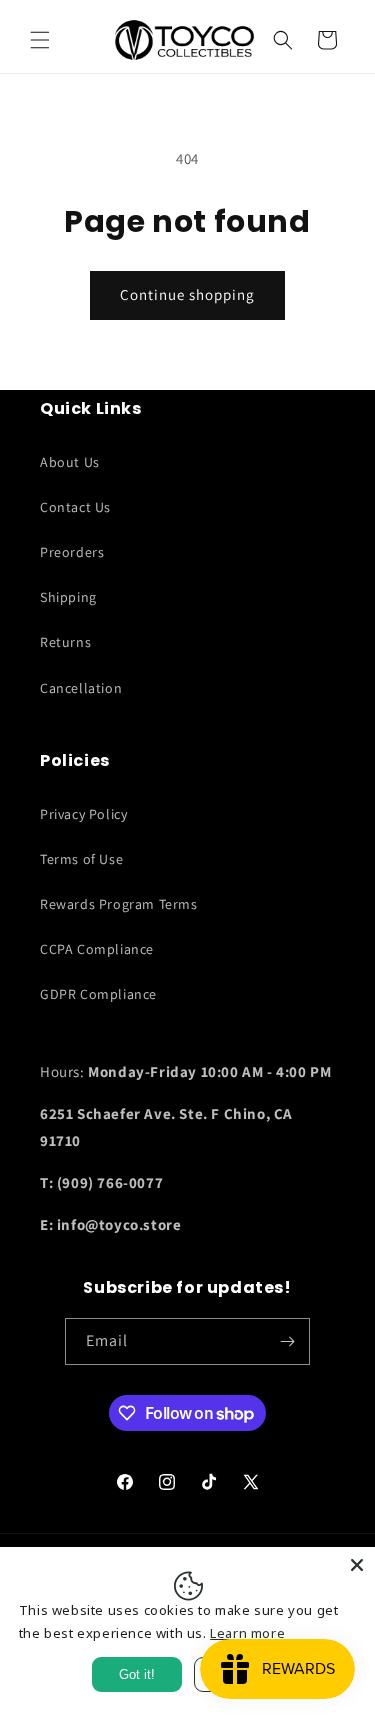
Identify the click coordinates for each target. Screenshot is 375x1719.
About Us (70, 462)
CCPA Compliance (97, 949)
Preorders (72, 552)
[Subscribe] (287, 1341)
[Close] (357, 1565)
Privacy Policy (83, 814)
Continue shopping (187, 294)
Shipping (68, 597)
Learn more (247, 1633)
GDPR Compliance (98, 994)
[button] (40, 40)
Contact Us (75, 507)
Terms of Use (81, 859)
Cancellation (81, 688)
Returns (65, 642)
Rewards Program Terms (119, 904)
